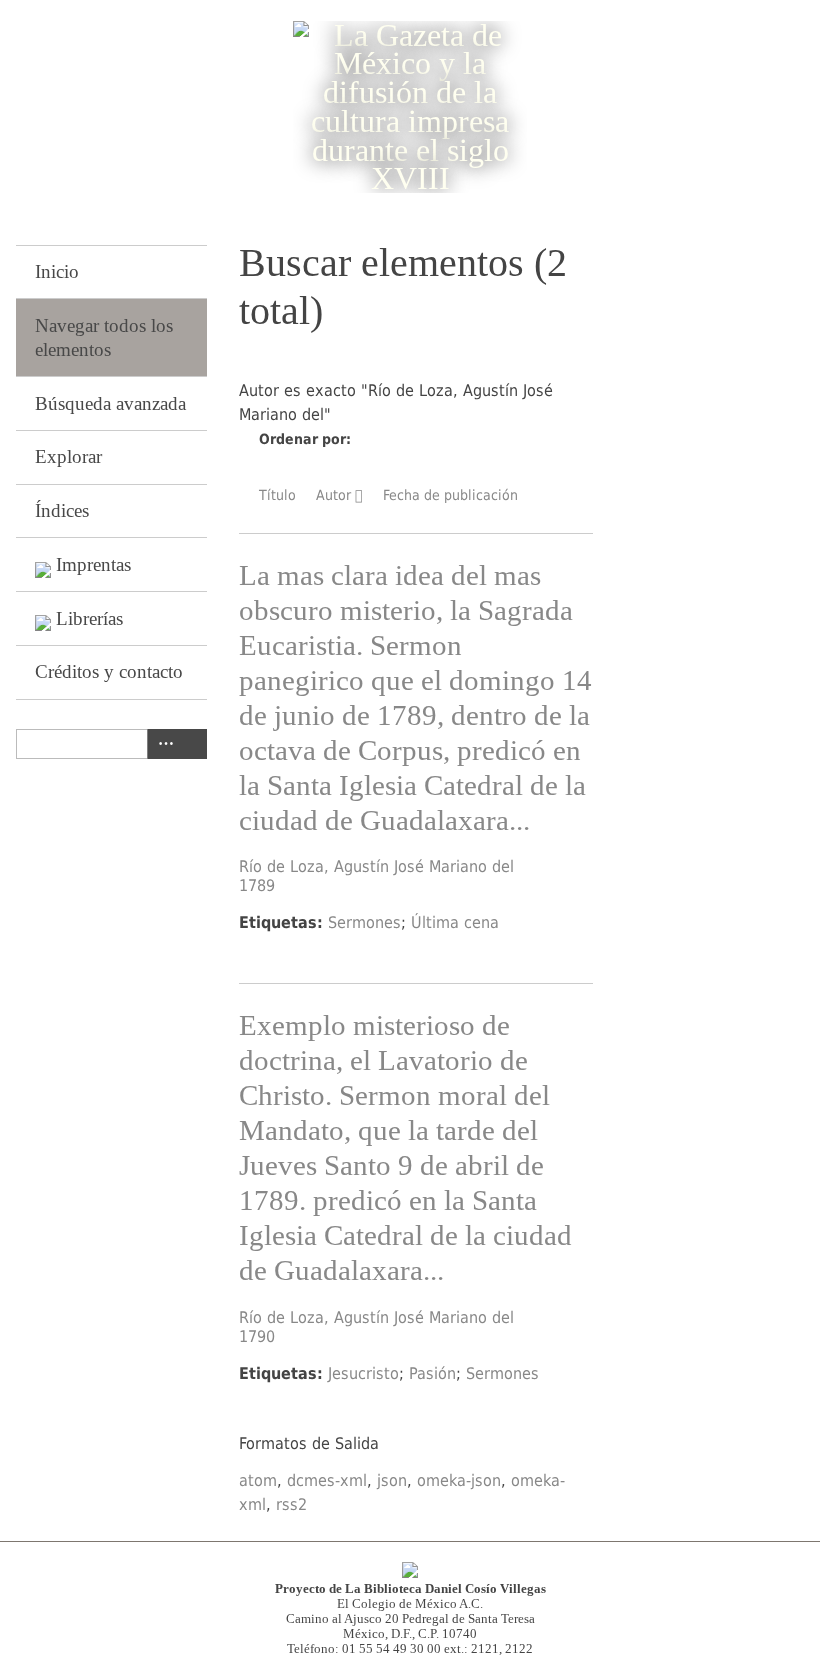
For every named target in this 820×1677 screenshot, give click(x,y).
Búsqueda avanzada (110, 403)
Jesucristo (363, 1373)
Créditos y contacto (109, 671)
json (392, 1480)
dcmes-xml (327, 1480)
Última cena (455, 922)
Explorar (68, 456)
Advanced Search (162, 744)
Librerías (89, 618)
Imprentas (93, 564)
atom (258, 1480)
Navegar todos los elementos (104, 337)
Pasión (432, 1373)
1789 (257, 885)
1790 (257, 1336)
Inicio (57, 271)
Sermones (364, 922)
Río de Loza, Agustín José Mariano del (376, 866)
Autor (333, 495)
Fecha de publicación (450, 495)
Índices (62, 510)
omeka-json (459, 1480)
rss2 (291, 1504)
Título (277, 495)
